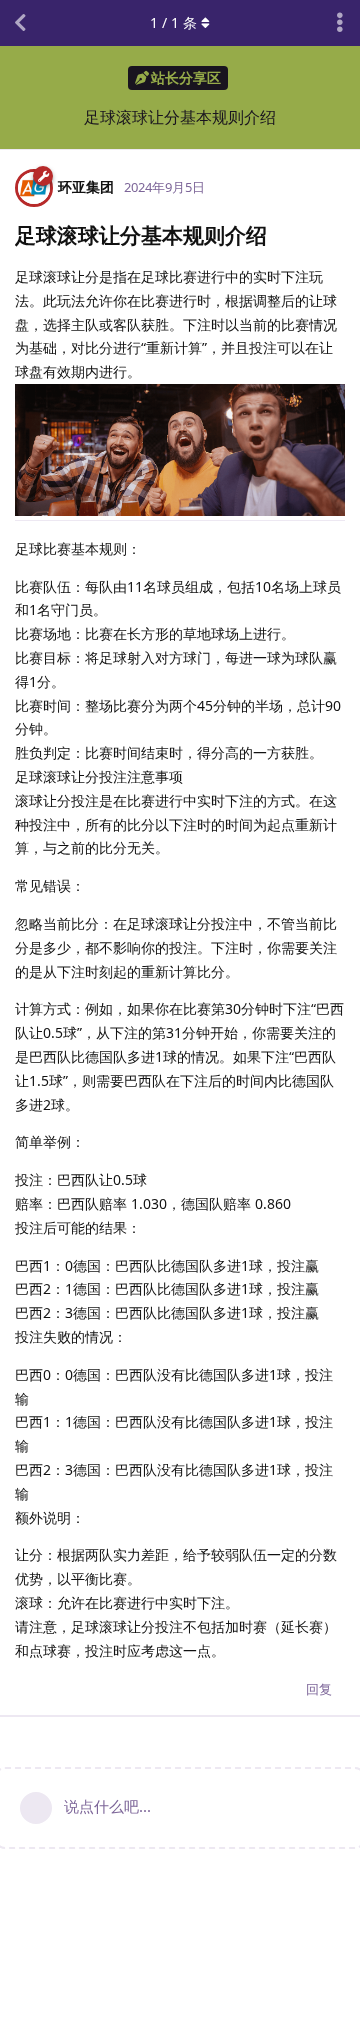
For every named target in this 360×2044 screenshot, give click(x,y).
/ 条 (173, 22)
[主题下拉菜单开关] (340, 23)
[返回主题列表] (20, 23)
